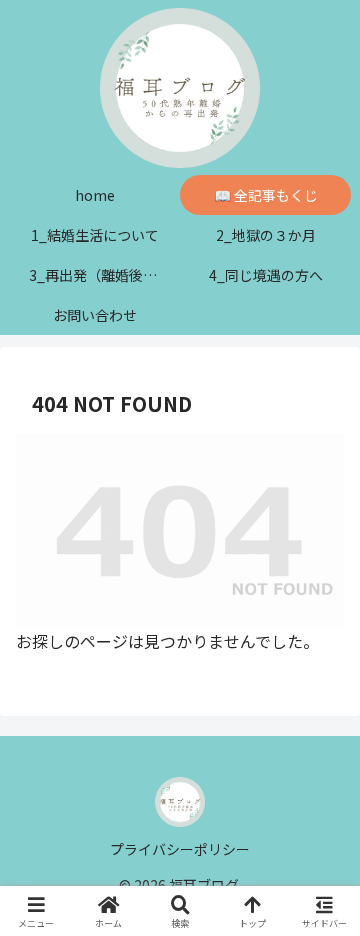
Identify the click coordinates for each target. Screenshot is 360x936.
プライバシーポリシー (180, 849)
